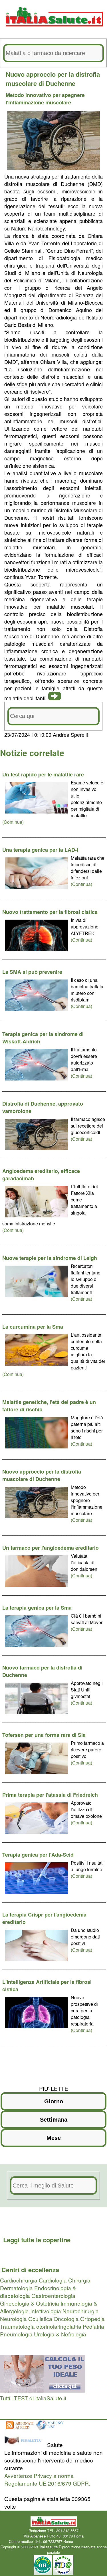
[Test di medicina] (43, 2390)
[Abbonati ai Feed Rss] (19, 2430)
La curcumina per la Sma (33, 1327)
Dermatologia (16, 2288)
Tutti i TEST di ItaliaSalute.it (33, 2398)
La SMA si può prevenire (32, 972)
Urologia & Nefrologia (60, 2334)
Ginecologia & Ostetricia (30, 2303)
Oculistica (40, 2319)
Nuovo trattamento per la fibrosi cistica (50, 912)
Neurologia (13, 2319)
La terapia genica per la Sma (37, 1608)
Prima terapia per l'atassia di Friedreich (50, 1795)
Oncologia (66, 2319)
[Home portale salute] (54, 32)
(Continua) (13, 822)
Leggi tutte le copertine (37, 2240)
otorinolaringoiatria (59, 2326)
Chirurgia (79, 2280)
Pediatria (93, 2326)
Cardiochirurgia (19, 2280)
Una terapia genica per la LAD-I (40, 850)
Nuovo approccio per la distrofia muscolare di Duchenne (42, 1475)
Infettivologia (46, 2311)
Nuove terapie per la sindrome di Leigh (50, 1258)
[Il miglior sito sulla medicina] (25, 2445)
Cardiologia (53, 2280)
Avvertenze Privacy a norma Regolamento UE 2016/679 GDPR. (47, 2479)
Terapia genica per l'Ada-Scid (38, 1855)
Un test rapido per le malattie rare (43, 774)
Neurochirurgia (81, 2311)
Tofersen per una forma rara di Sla (44, 1735)
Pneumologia (16, 2334)
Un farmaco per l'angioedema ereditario (51, 1548)
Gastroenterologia (53, 2295)
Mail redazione (86, 2541)
